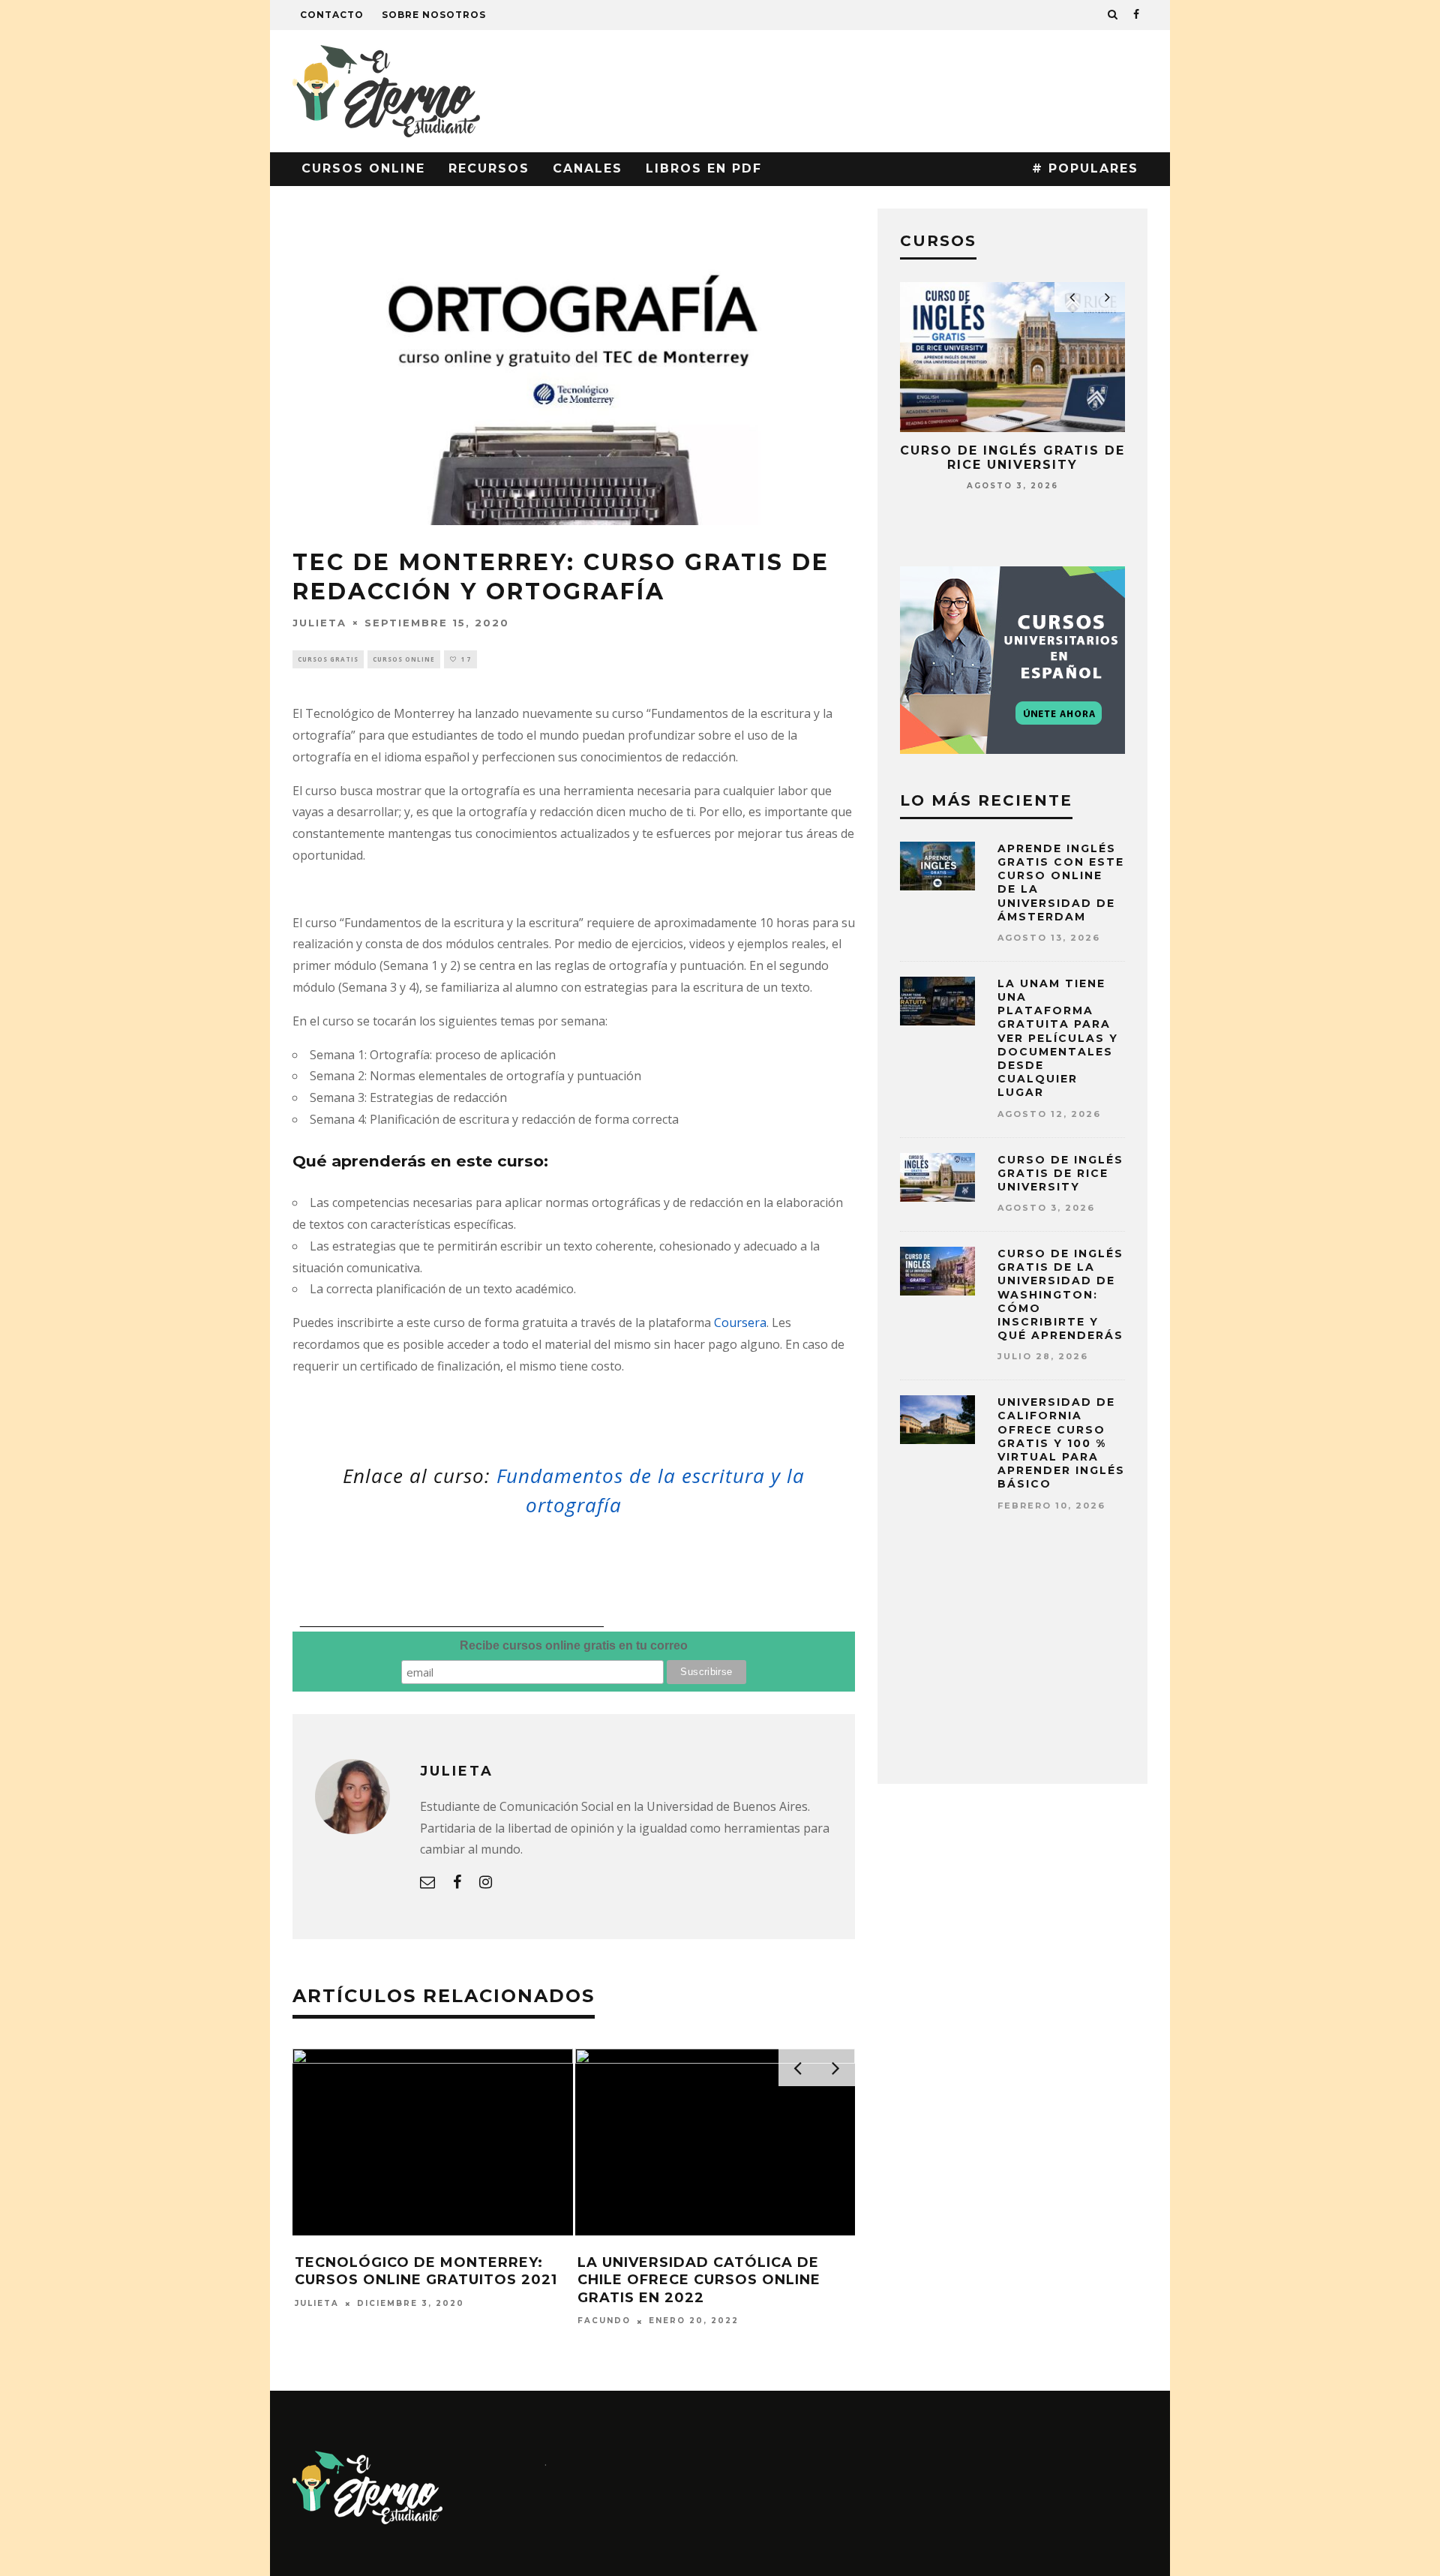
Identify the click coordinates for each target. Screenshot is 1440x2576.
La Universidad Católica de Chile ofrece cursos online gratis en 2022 (699, 2280)
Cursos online (363, 168)
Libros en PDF (704, 168)
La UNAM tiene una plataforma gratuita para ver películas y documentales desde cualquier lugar (1058, 1038)
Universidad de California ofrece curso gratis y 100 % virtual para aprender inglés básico (1061, 1443)
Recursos (489, 168)
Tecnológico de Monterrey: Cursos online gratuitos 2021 (426, 2271)
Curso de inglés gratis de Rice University (1012, 458)
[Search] (1113, 15)
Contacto (332, 15)
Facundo (604, 2321)
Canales (588, 168)
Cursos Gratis (328, 659)
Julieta (319, 622)
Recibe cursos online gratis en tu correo (574, 1645)
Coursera (740, 1323)
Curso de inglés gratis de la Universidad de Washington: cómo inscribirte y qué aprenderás (1060, 1294)
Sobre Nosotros (434, 15)
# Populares (1085, 168)
